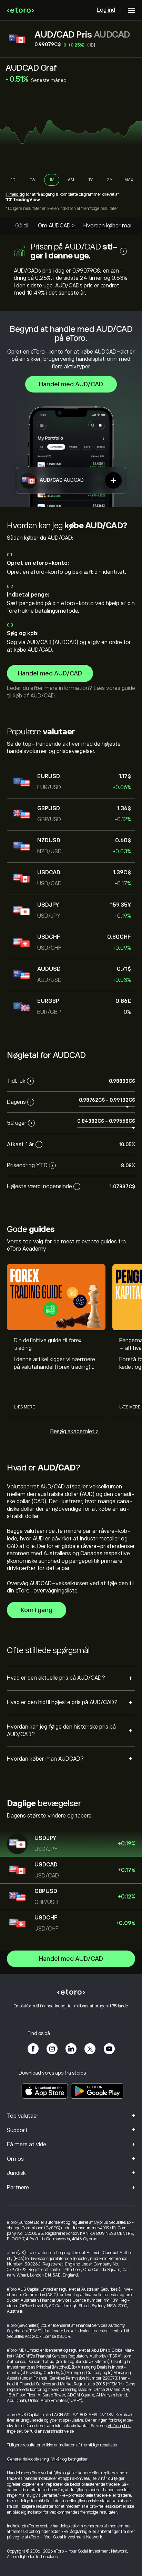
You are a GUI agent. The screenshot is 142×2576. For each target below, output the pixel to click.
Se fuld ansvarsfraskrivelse (49, 2431)
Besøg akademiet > (74, 1432)
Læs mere (24, 1407)
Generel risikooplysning (28, 2459)
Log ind (106, 10)
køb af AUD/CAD (34, 696)
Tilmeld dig (15, 194)
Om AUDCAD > (56, 226)
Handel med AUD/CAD (71, 384)
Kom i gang (37, 1610)
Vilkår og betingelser (70, 2459)
